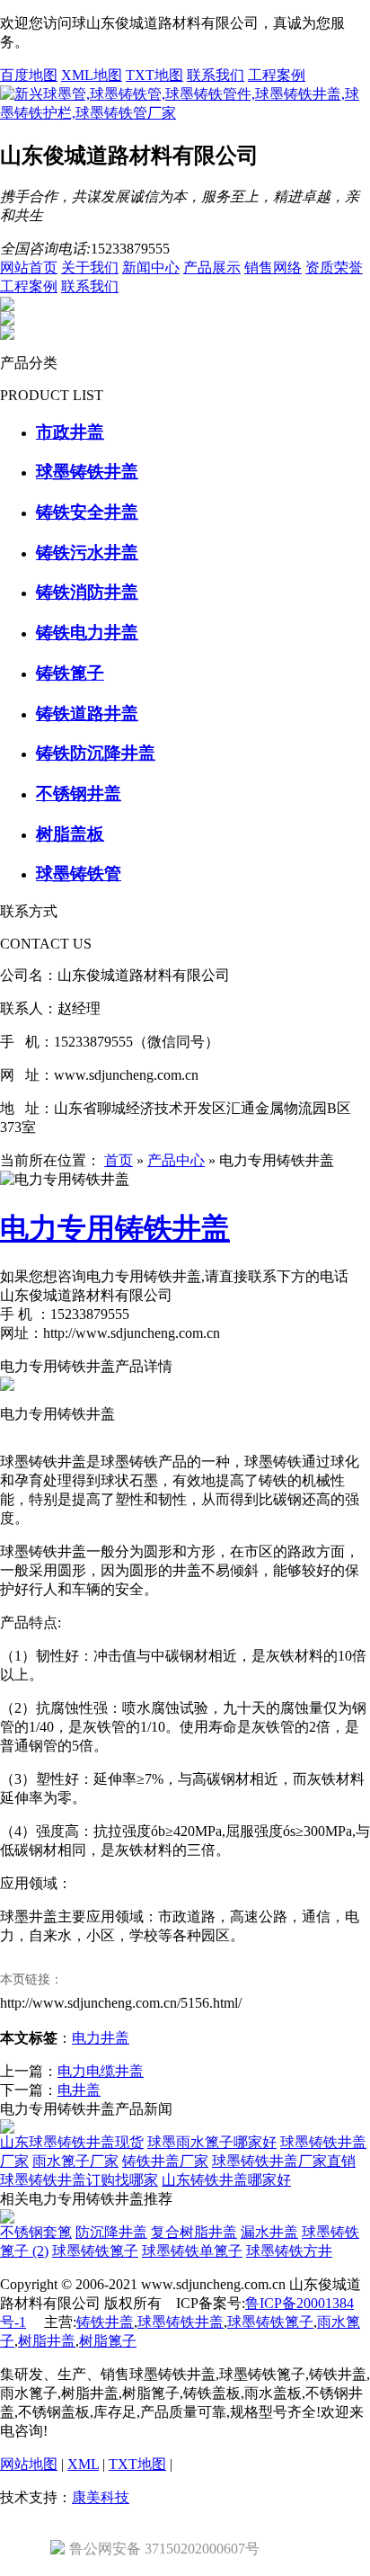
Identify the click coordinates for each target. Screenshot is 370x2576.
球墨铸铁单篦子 (192, 2251)
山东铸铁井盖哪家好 (226, 2180)
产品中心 (176, 1160)
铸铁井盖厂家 (165, 2161)
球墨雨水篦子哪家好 (212, 2142)
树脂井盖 (47, 2341)
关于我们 (90, 267)
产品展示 (212, 267)
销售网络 (273, 267)
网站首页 (29, 267)
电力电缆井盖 (101, 2071)
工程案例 (277, 75)
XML (83, 2464)
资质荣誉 (334, 267)
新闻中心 (151, 267)
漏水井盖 (269, 2232)
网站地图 (29, 2464)
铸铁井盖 (105, 2322)
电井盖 (79, 2090)
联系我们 (216, 75)
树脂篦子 (108, 2341)
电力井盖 (101, 2038)
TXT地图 (154, 75)
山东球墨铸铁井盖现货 (72, 2142)
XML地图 (92, 75)
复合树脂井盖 (194, 2232)
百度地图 (29, 75)
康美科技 (101, 2497)
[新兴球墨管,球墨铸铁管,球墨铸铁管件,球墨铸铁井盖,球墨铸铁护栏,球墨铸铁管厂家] (185, 113)
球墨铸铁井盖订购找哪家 (79, 2180)
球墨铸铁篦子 (95, 2251)
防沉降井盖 (111, 2232)
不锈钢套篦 (36, 2232)
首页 (119, 1160)
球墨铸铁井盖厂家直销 (284, 2161)
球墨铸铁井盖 (181, 2322)
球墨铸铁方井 (289, 2251)
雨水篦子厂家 (75, 2161)
